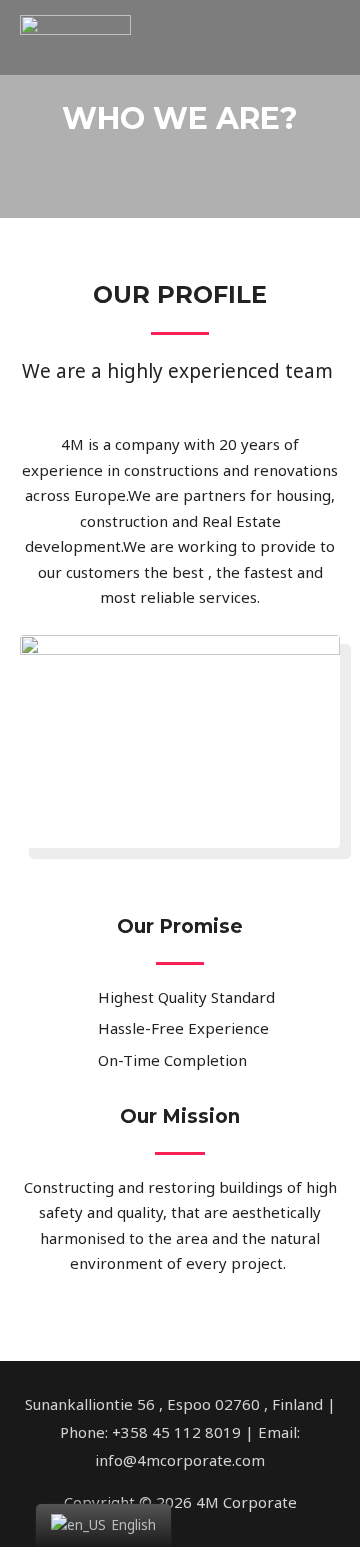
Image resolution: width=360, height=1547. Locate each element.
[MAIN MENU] (318, 38)
